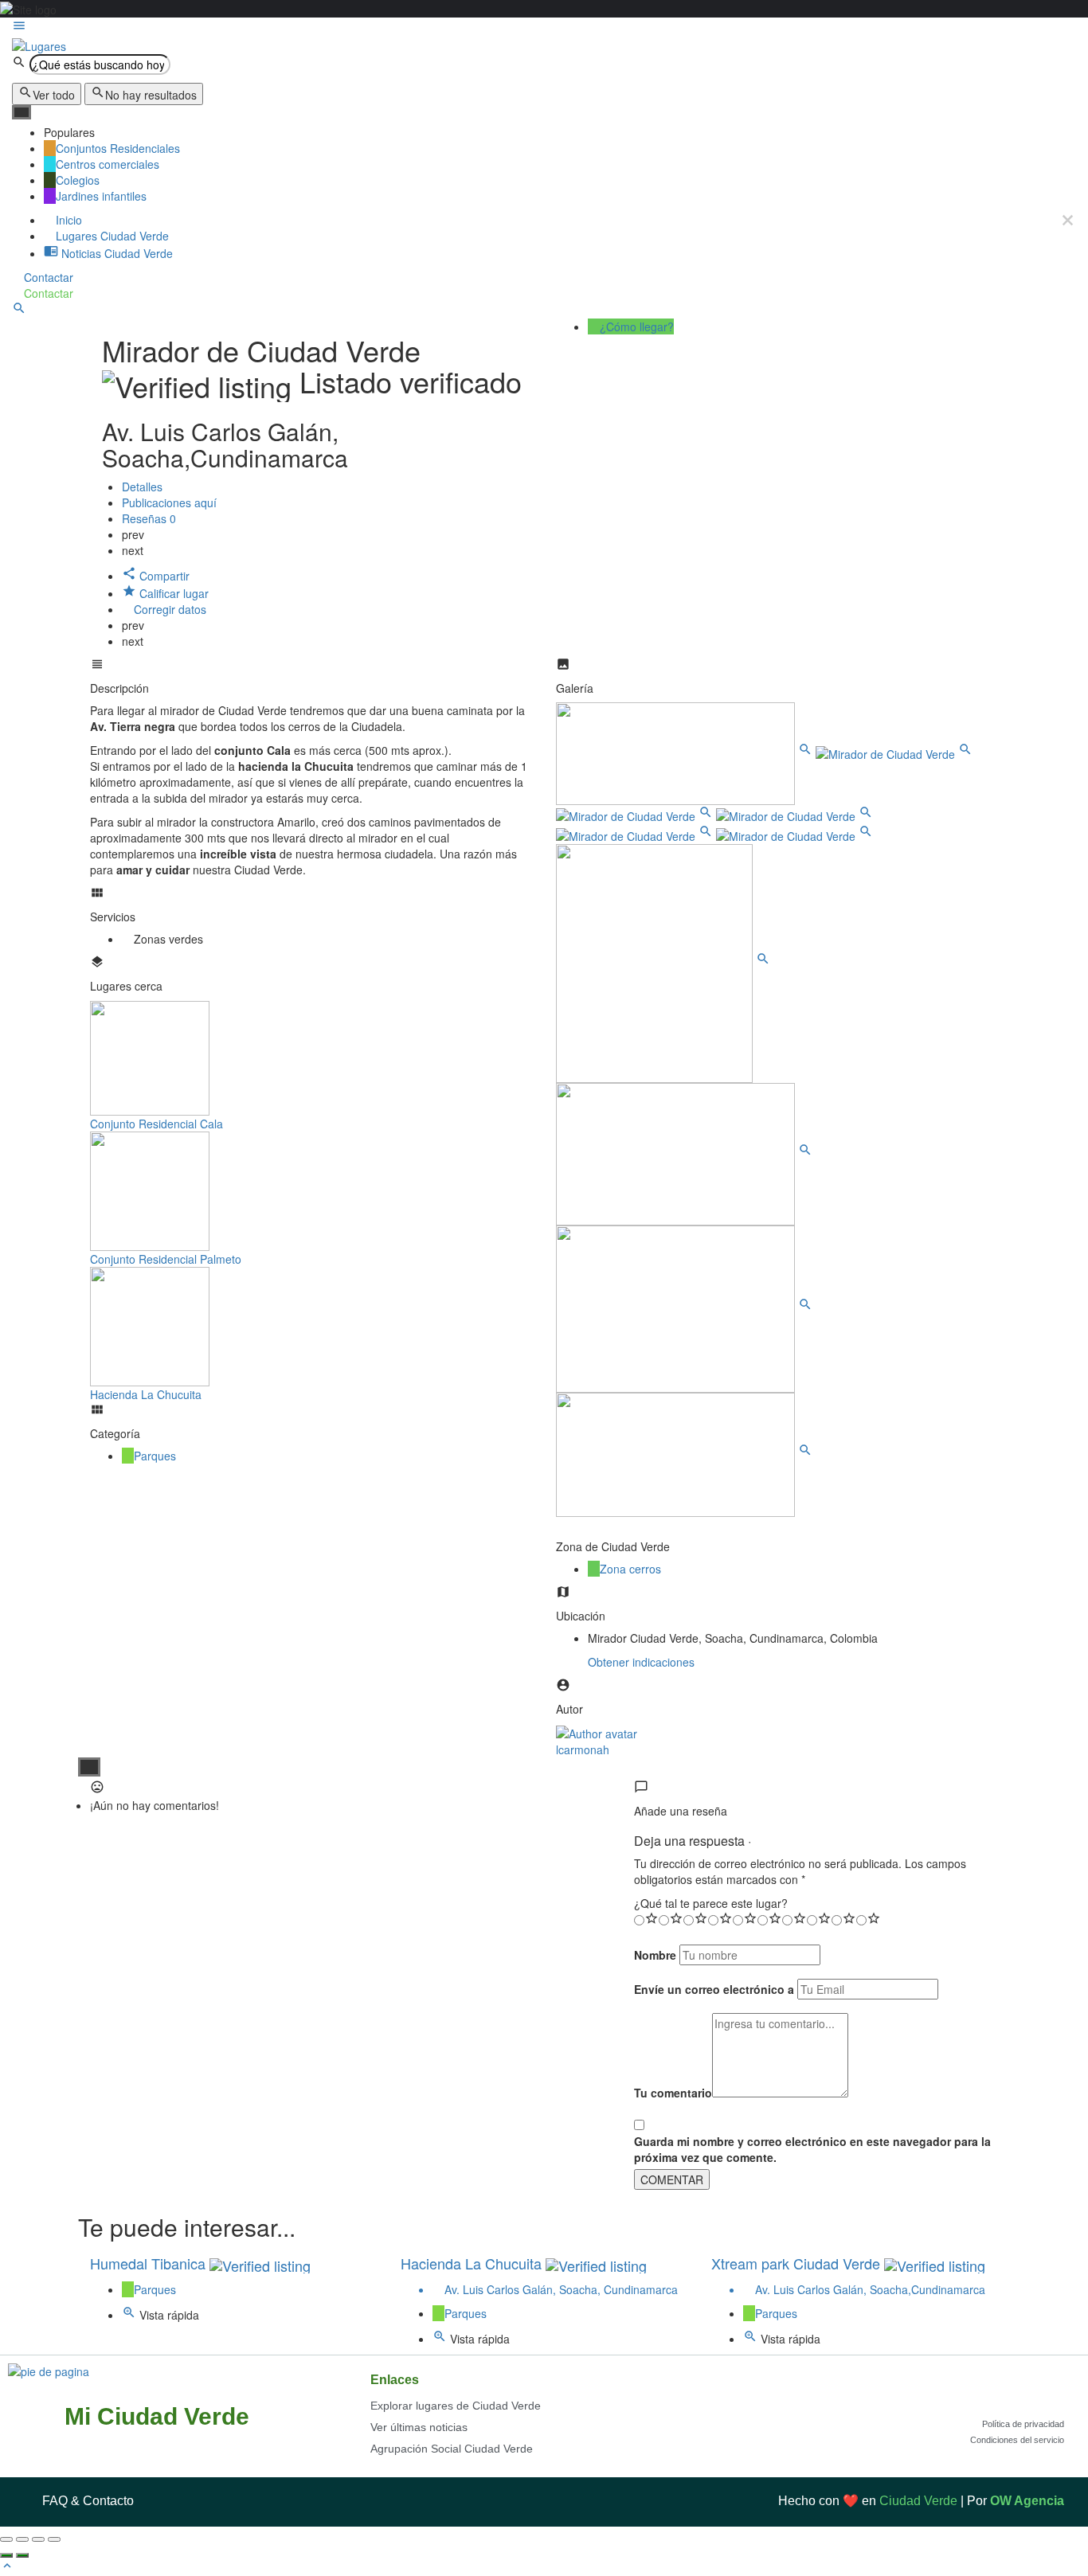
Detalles (142, 487)
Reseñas (149, 518)
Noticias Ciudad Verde (115, 253)
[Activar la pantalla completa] (38, 2539)
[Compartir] (22, 2539)
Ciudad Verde (918, 2501)
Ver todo (54, 95)
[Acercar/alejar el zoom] (54, 2539)
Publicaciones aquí (171, 502)
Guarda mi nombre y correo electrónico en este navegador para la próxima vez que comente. (812, 2149)
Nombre (655, 1955)
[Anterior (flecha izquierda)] (6, 2555)
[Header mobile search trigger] (19, 311)
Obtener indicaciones (641, 1662)
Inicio (67, 220)
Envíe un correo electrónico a (714, 1989)
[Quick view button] (131, 2315)
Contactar (47, 277)
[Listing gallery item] (686, 752)
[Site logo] (39, 44)
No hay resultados (151, 95)
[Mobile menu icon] (544, 27)
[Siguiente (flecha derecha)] (22, 2555)
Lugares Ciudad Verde (111, 236)
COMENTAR (672, 2179)
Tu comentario (673, 2093)
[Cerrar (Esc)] (6, 2539)
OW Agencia (1027, 2501)
